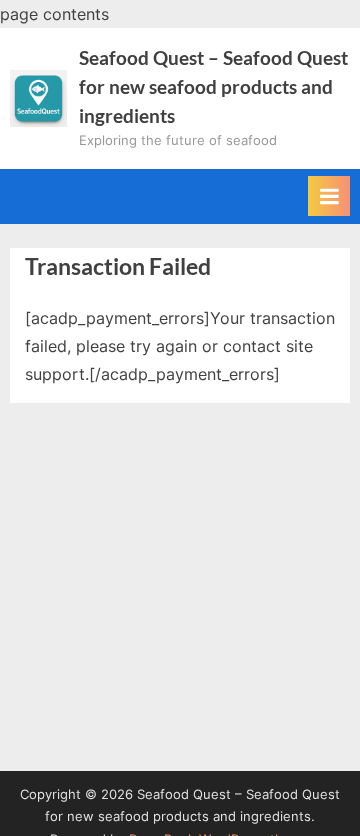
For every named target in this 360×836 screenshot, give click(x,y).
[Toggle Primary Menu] (329, 196)
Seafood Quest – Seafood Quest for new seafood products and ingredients (213, 86)
